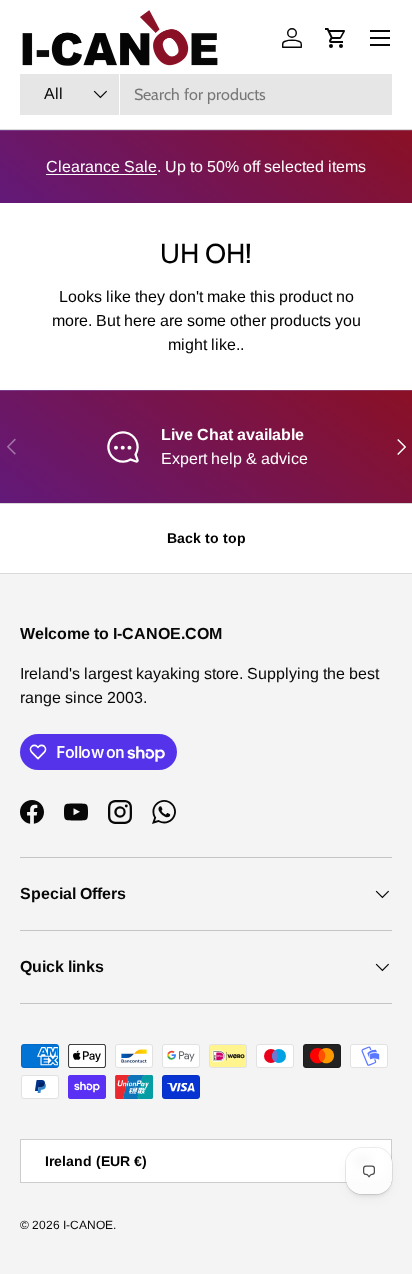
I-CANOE (88, 1225)
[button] (336, 38)
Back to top (206, 538)
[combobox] (206, 94)
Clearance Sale (101, 166)
